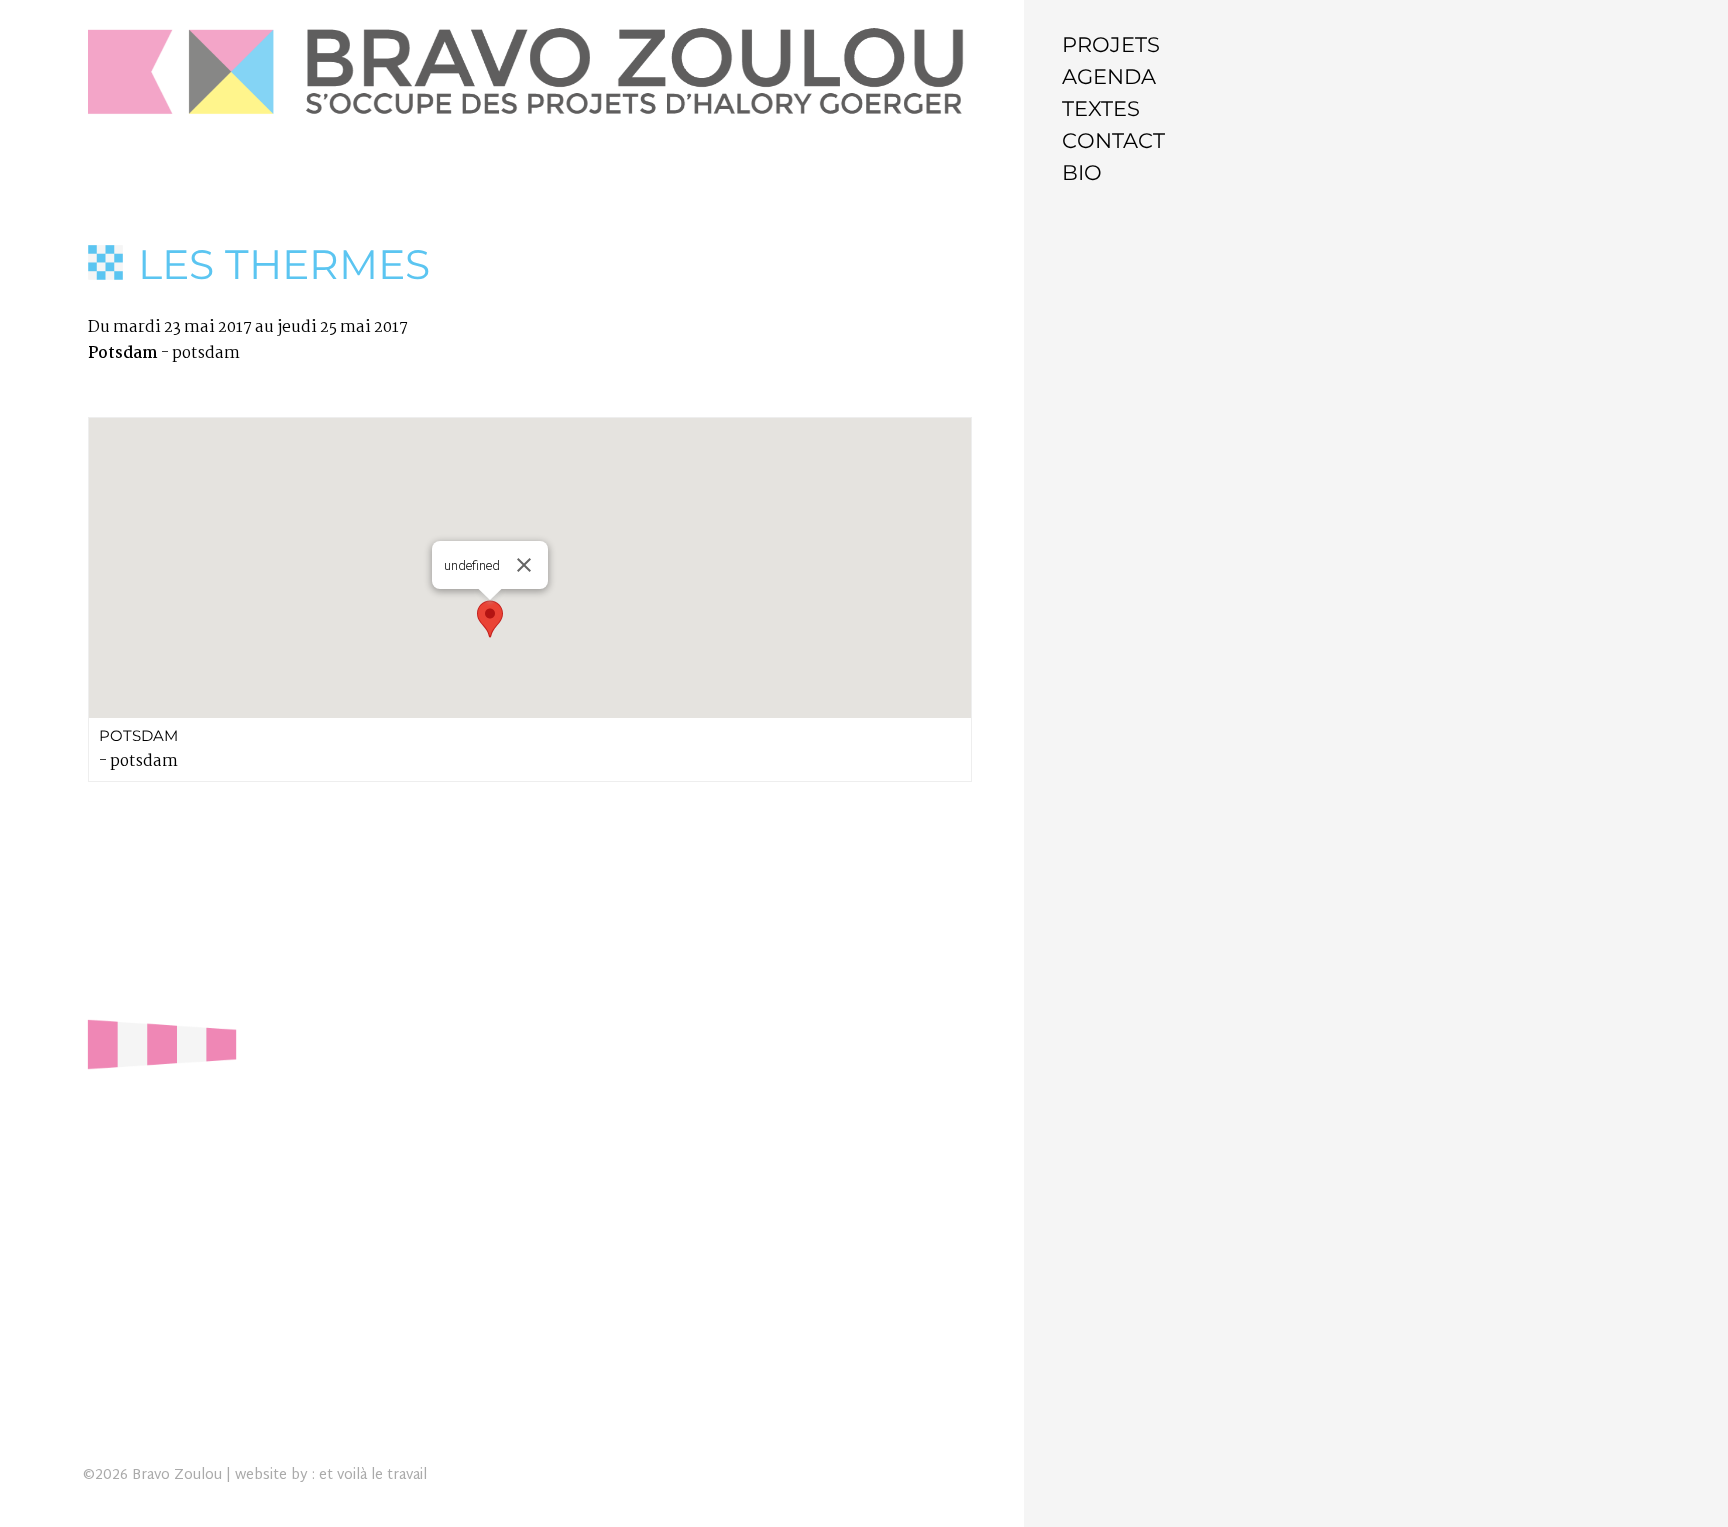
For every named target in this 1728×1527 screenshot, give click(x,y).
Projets (1111, 44)
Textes (1101, 108)
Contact (1113, 140)
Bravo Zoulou (177, 1475)
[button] (490, 619)
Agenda (1109, 76)
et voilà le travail (373, 1475)
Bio (1082, 172)
